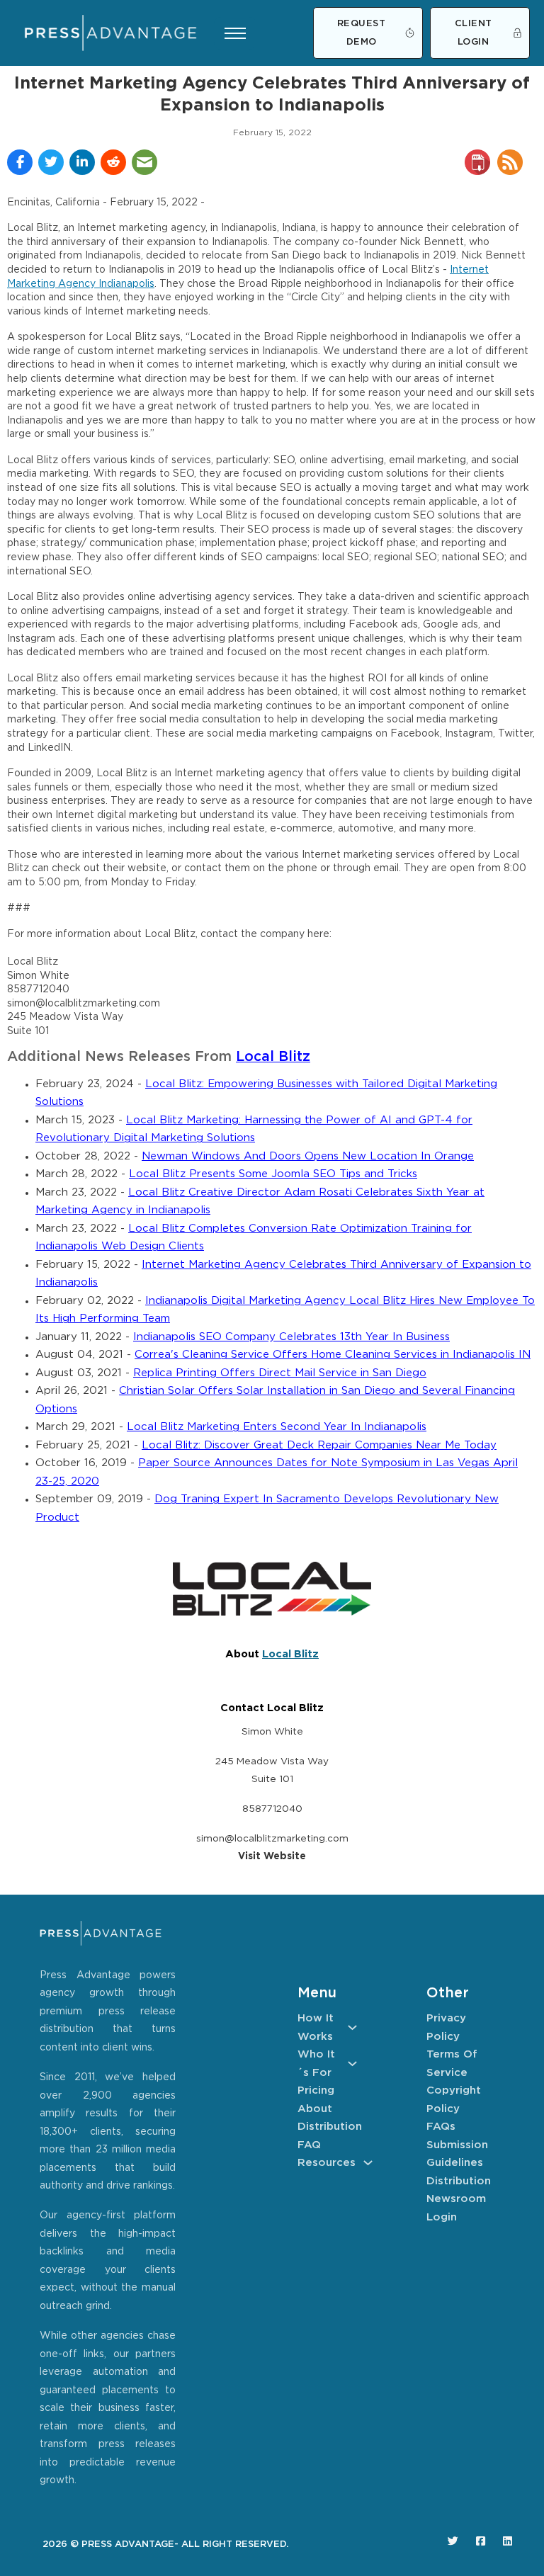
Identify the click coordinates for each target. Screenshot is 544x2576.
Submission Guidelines (456, 2154)
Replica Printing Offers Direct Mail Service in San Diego (280, 1373)
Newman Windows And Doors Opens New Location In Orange (308, 1156)
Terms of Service (452, 2064)
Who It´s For (316, 2064)
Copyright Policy (454, 2100)
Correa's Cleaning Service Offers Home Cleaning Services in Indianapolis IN (333, 1355)
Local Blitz (273, 1057)
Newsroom (456, 2199)
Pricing (316, 2090)
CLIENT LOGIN (474, 33)
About (315, 2109)
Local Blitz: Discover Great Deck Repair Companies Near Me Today (319, 1445)
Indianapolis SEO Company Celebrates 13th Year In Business (291, 1337)
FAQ (309, 2145)
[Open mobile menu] (235, 33)
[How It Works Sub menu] (352, 2027)
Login (442, 2217)
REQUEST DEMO (362, 33)
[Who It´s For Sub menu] (352, 2064)
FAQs (441, 2127)
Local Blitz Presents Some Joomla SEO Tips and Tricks (273, 1174)
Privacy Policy (446, 2027)
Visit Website (272, 1856)
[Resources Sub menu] (368, 2163)
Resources (327, 2163)
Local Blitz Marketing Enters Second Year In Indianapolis (277, 1427)
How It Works (316, 2027)
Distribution (327, 2127)
